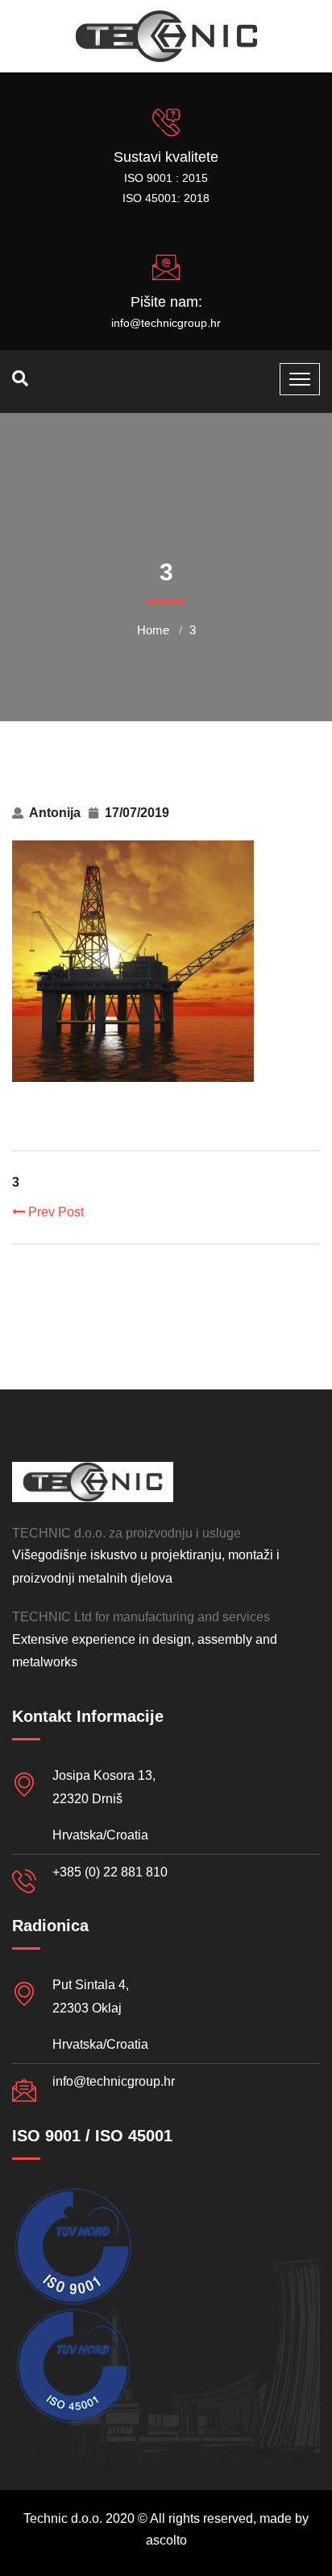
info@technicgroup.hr (166, 323)
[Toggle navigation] (300, 379)
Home (153, 630)
